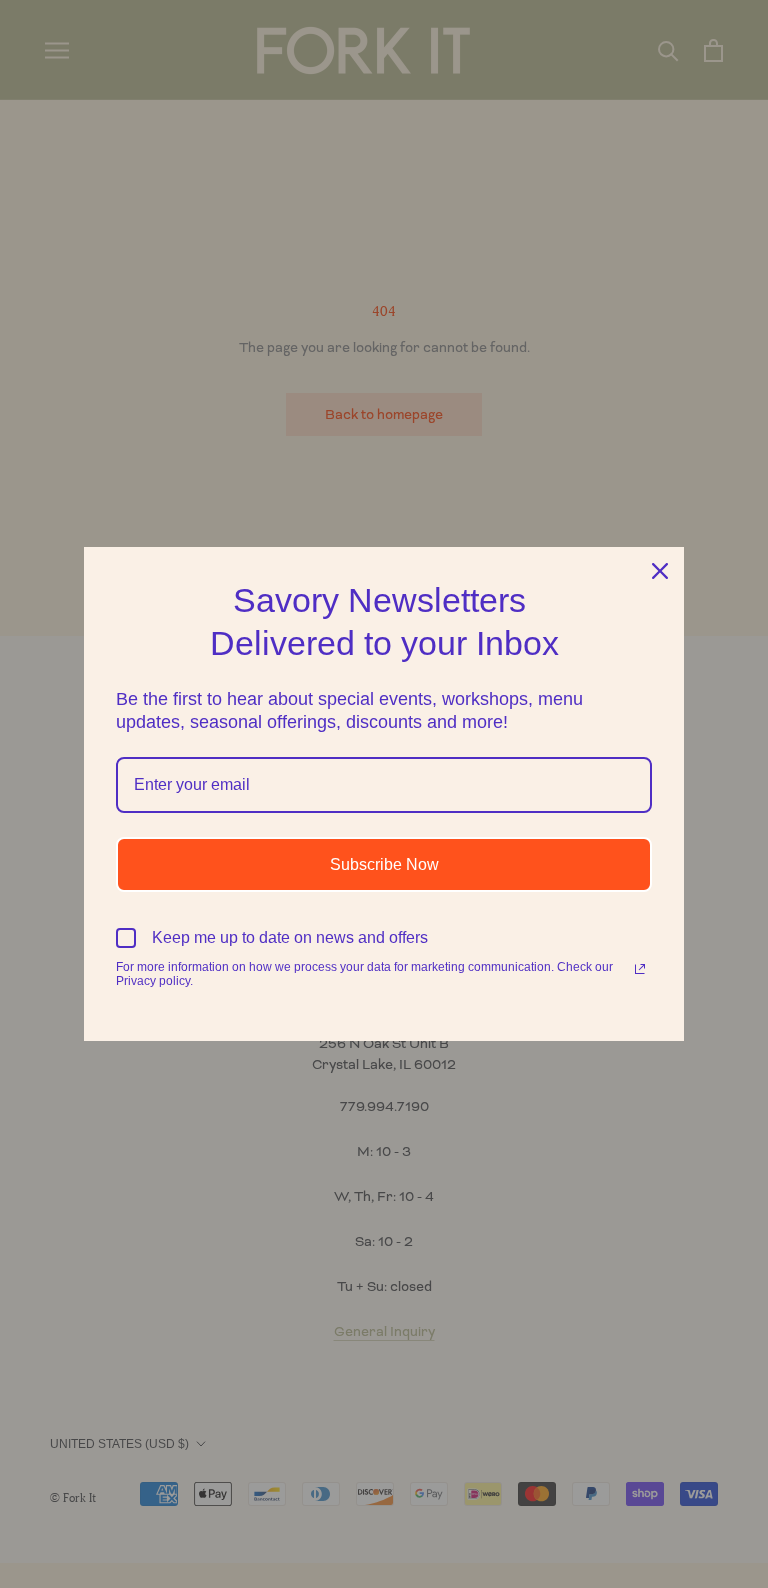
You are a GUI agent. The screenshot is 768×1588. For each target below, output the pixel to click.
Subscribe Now (384, 864)
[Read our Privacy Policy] (640, 969)
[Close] (660, 571)
